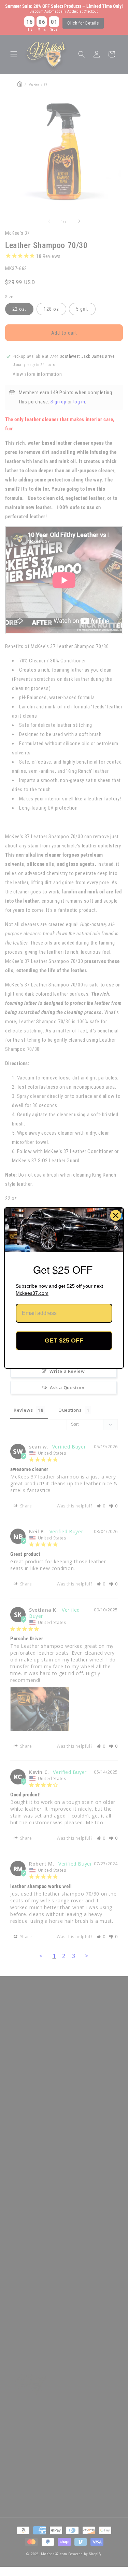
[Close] (116, 1215)
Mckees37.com (32, 1293)
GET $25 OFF (64, 1340)
